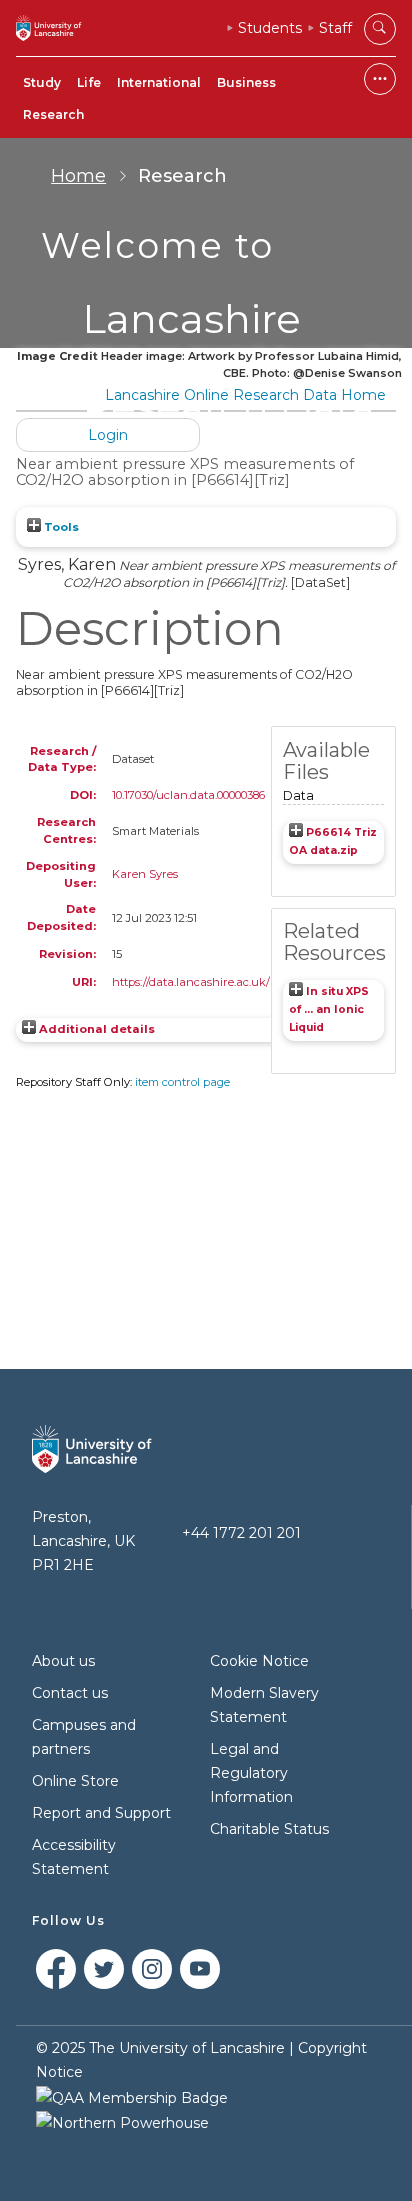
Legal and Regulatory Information (251, 1773)
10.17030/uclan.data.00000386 (188, 795)
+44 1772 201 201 (241, 1533)
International (159, 82)
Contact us (70, 1693)
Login (108, 435)
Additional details (97, 1029)
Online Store (75, 1781)
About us (63, 1661)
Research (53, 114)
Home (78, 176)
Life (89, 82)
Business (246, 82)
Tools (60, 527)
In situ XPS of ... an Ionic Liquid (329, 1009)
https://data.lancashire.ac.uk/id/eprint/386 (225, 982)
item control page (182, 1082)
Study (42, 82)
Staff (335, 28)
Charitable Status (269, 1829)
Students (270, 28)
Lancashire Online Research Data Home (245, 395)
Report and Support (101, 1813)
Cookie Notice (259, 1661)
